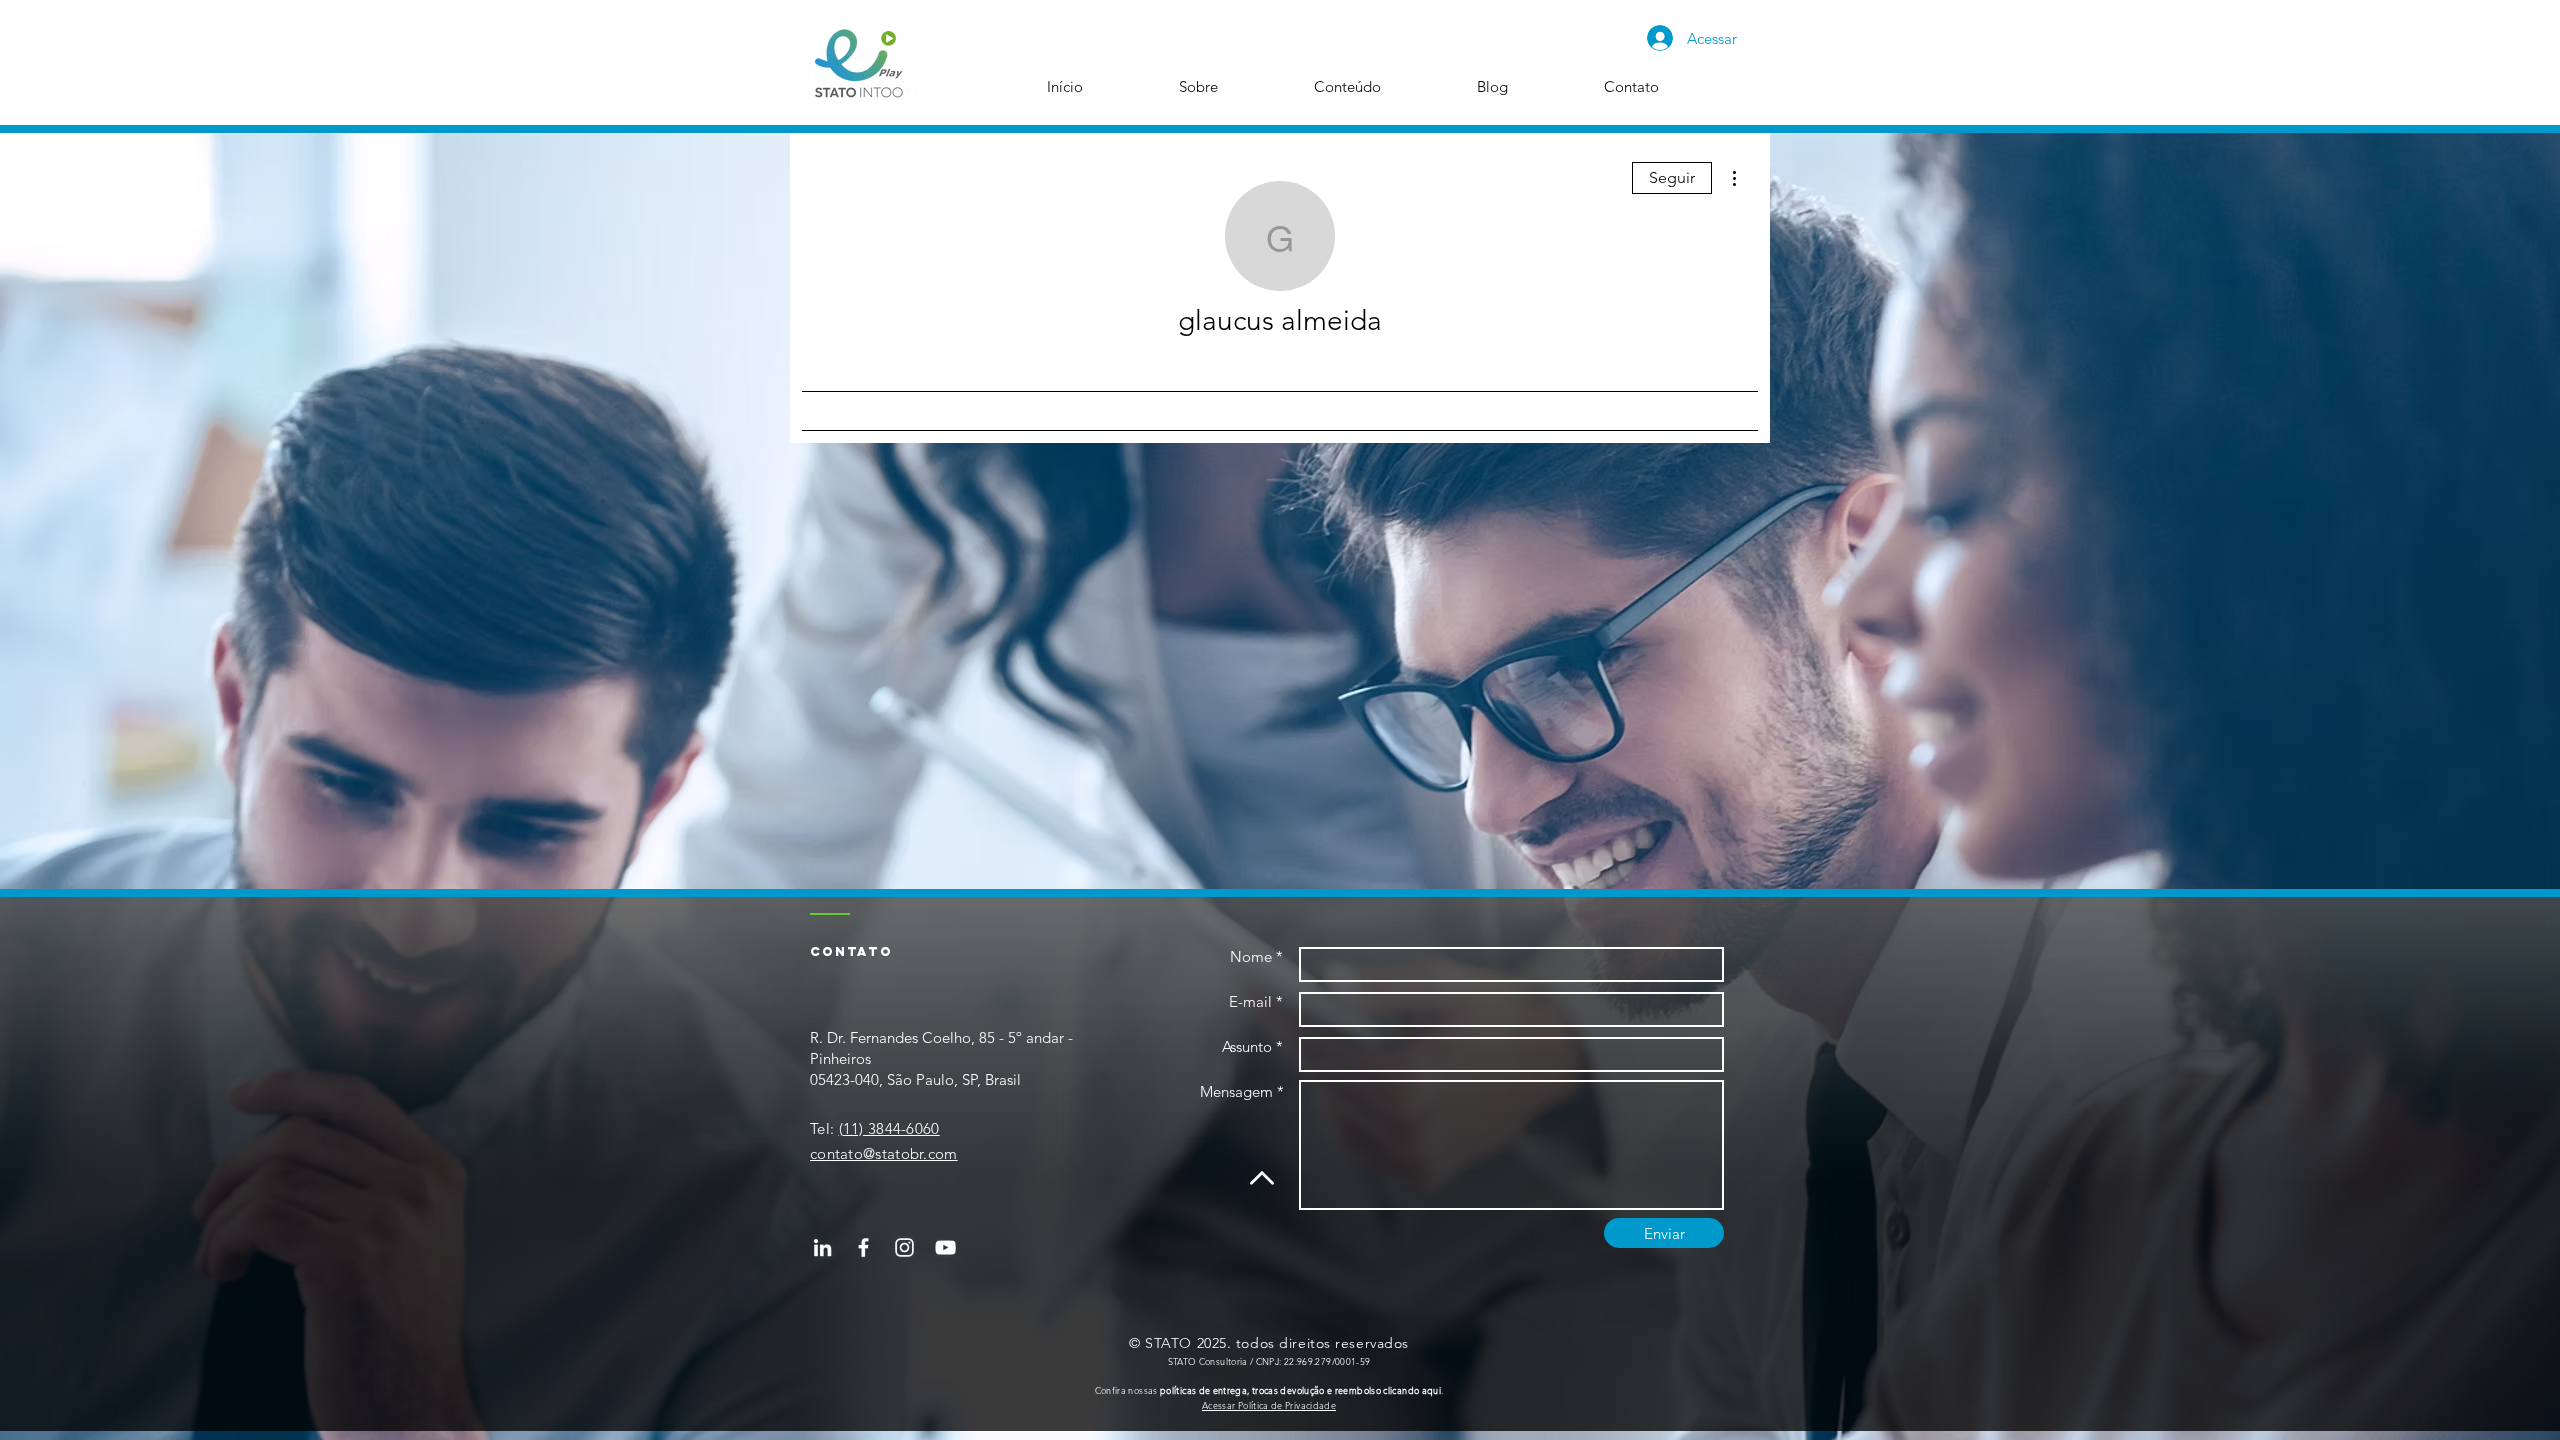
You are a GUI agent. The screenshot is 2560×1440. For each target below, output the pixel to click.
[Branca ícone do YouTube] (945, 1247)
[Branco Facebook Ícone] (863, 1247)
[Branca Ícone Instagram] (904, 1247)
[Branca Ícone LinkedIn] (822, 1247)
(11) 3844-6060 (889, 1128)
